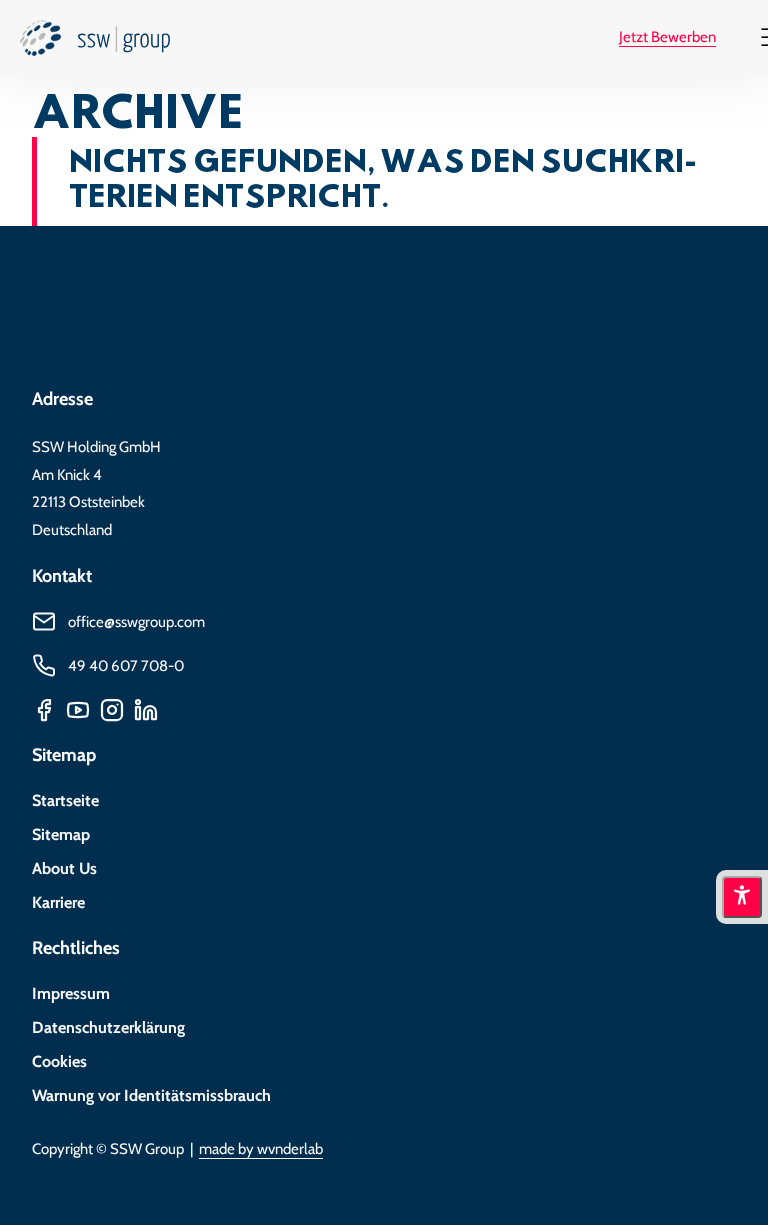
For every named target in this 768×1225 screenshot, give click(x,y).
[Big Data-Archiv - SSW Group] (95, 43)
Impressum (71, 993)
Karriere (58, 902)
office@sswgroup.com (136, 621)
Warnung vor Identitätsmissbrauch (151, 1095)
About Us (64, 868)
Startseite (65, 800)
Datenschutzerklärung (108, 1027)
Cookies (59, 1061)
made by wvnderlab (261, 1148)
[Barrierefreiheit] (742, 897)
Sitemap (61, 834)
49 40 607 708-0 (126, 665)
